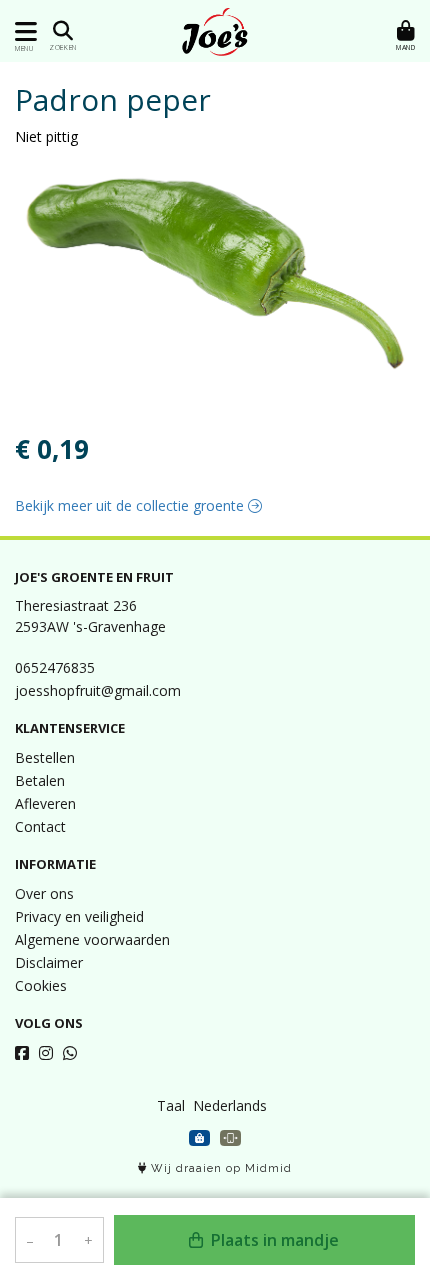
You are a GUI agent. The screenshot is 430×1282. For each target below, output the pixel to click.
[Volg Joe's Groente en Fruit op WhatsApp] (70, 1053)
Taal (171, 1105)
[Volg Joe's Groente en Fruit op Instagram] (46, 1053)
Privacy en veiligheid (79, 916)
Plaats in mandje (273, 1240)
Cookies (41, 985)
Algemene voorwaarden (92, 939)
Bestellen (45, 757)
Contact (40, 826)
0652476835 (55, 667)
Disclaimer (49, 962)
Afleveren (45, 803)
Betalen (40, 780)
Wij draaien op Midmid (219, 1168)
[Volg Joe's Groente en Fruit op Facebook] (22, 1053)
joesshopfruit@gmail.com (98, 690)
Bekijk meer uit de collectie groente (131, 505)
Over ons (44, 893)
